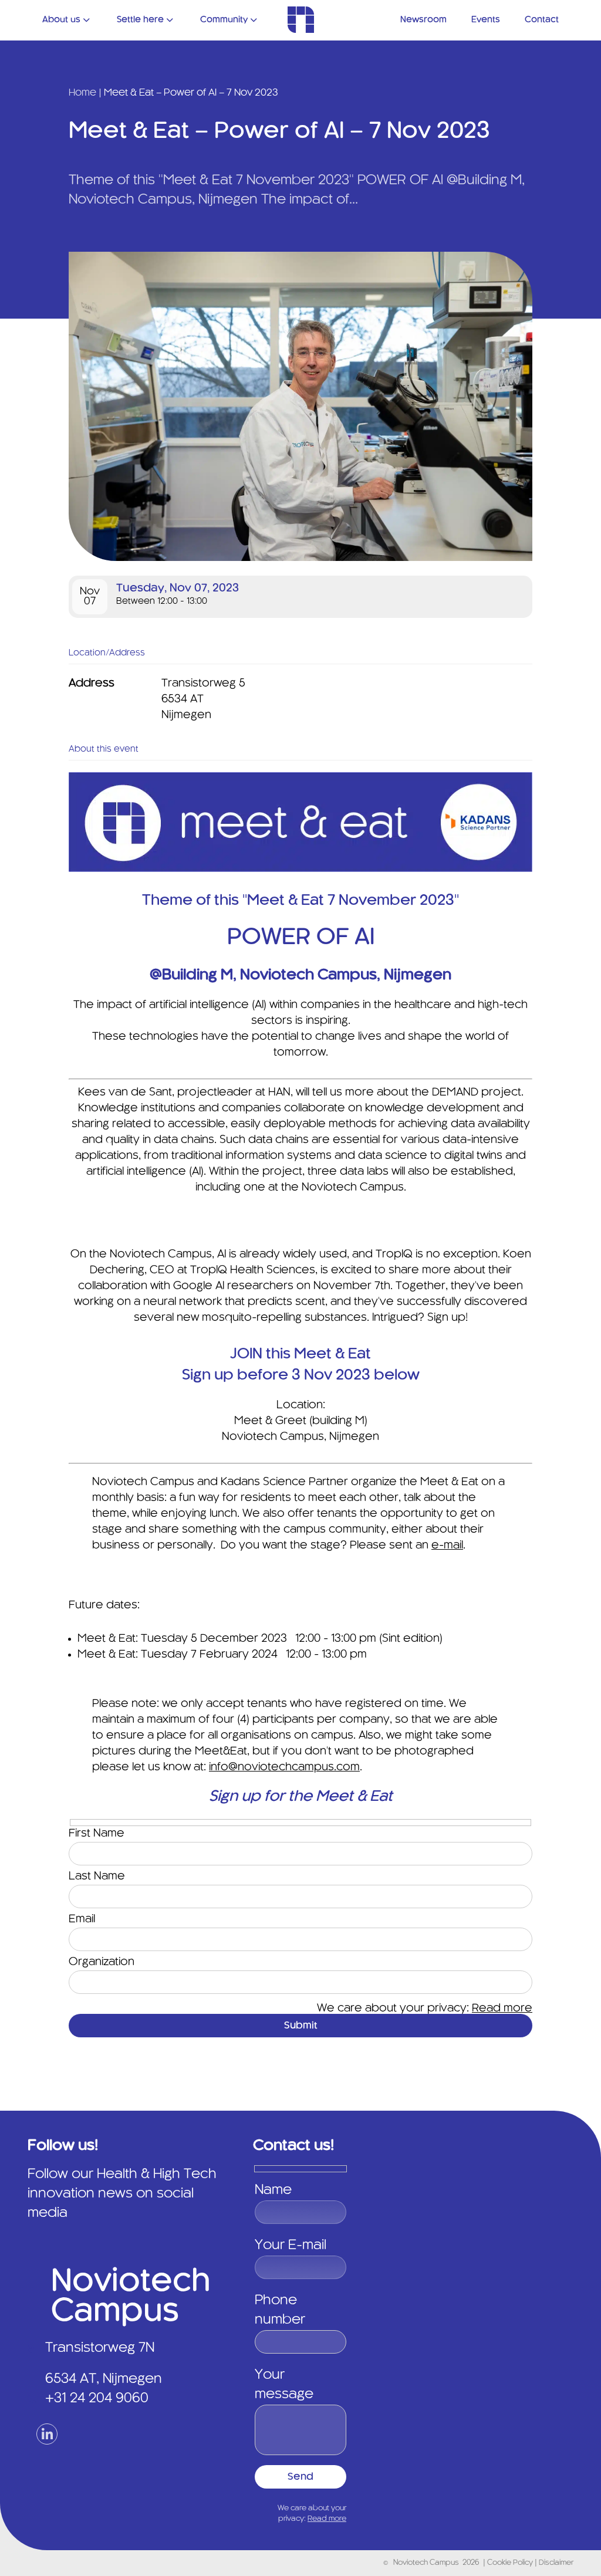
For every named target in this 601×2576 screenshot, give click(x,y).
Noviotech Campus (426, 2563)
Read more (502, 2009)
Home (82, 93)
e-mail (447, 1546)
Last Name (97, 1877)
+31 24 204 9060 (97, 2399)
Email (82, 1919)
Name (273, 2190)
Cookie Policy (511, 2563)
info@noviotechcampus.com (284, 1767)
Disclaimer (556, 2563)
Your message (284, 2385)
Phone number (280, 2310)
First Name (97, 1834)
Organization (102, 1962)
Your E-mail (291, 2246)
